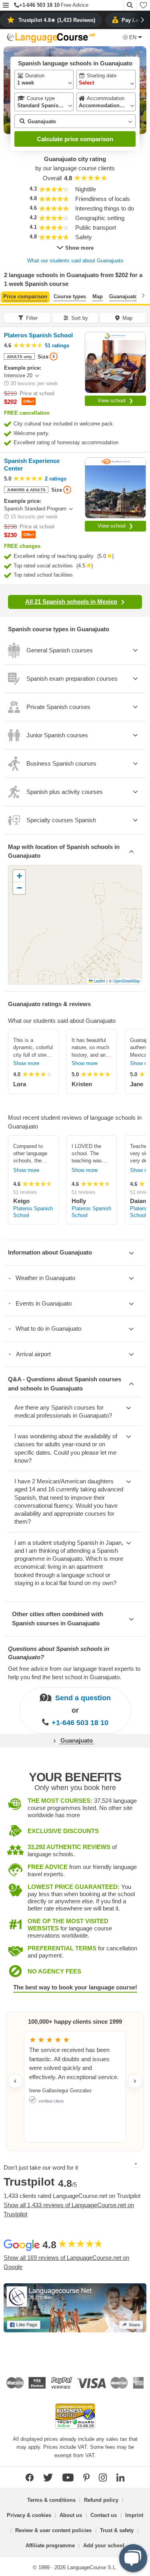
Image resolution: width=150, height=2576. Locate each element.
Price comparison (25, 296)
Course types (70, 296)
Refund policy (101, 2500)
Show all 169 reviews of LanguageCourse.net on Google (66, 2262)
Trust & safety (117, 2530)
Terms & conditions (51, 2500)
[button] (6, 6)
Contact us (104, 2515)
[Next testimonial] (135, 2081)
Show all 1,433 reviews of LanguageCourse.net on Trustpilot (69, 2210)
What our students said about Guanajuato (75, 261)
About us (71, 2515)
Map (98, 296)
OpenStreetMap (126, 981)
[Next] (143, 295)
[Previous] (7, 295)
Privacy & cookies (29, 2515)
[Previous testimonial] (15, 2081)
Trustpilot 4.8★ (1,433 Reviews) (57, 20)
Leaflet (99, 981)
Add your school (104, 2545)
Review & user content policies (53, 2530)
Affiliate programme (50, 2545)
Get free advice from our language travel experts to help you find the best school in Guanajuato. (74, 1673)
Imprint (134, 2515)
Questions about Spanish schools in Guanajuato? (59, 1653)
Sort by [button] (80, 318)
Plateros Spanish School (33, 1212)
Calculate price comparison (75, 139)
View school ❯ (115, 401)
